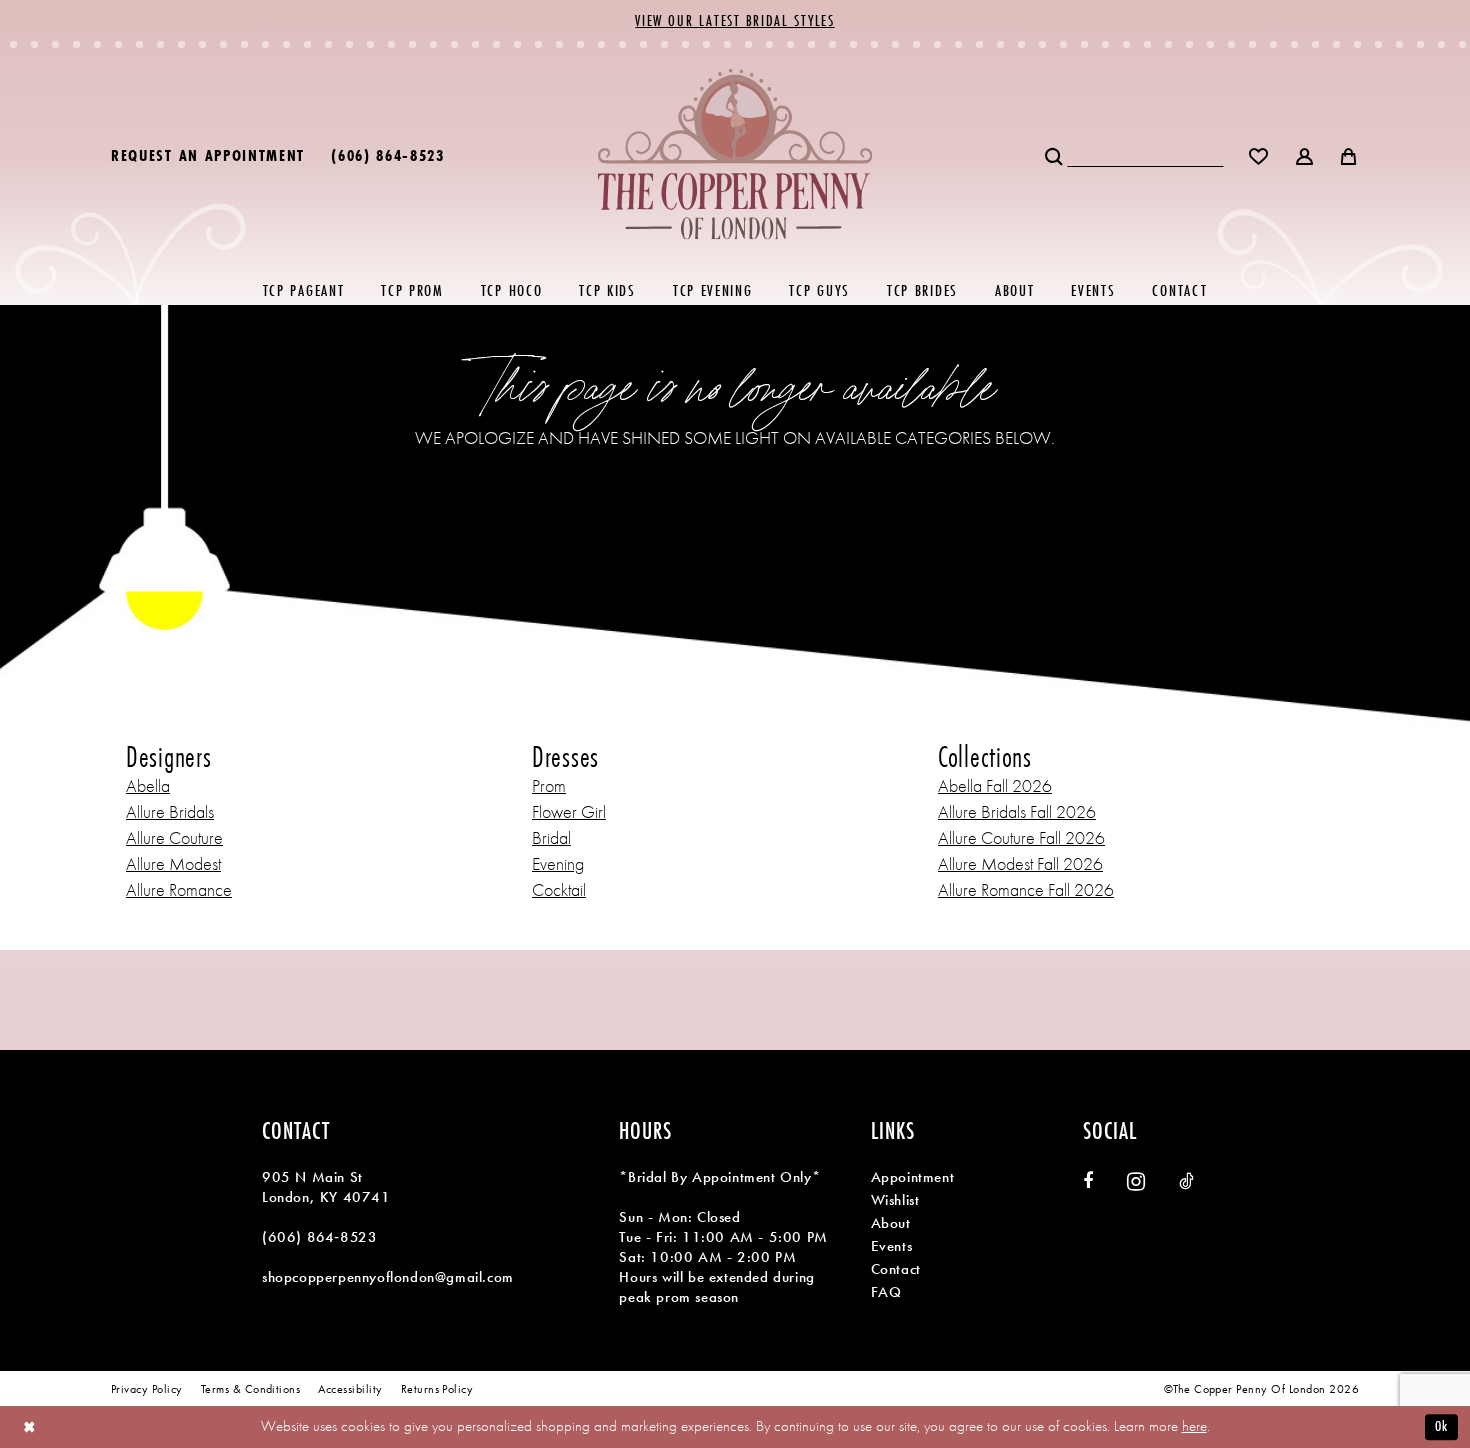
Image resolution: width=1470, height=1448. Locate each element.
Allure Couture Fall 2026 (1021, 837)
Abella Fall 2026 (995, 785)
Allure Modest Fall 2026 (1020, 863)
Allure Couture (174, 837)
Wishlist (895, 1200)
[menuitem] (208, 154)
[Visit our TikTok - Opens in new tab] (1186, 1181)
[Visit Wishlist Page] (1259, 154)
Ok (1441, 1426)
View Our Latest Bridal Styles (734, 20)
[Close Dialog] (29, 1427)
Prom (549, 785)
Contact (896, 1269)
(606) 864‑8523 (319, 1237)
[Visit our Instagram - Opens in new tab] (1136, 1181)
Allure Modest (173, 863)
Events (892, 1246)
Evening (558, 863)
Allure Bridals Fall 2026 (1017, 811)
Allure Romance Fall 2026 (1026, 889)
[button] (1305, 154)
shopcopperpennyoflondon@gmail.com (388, 1277)
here (1194, 1426)
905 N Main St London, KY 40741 (326, 1187)
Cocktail (559, 889)
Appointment (913, 1177)
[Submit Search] (1055, 154)
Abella (148, 785)
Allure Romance (179, 889)
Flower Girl (569, 811)
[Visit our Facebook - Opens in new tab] (1088, 1181)
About (891, 1223)
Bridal (551, 837)
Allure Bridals (170, 811)
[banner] (735, 153)
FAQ (886, 1292)
